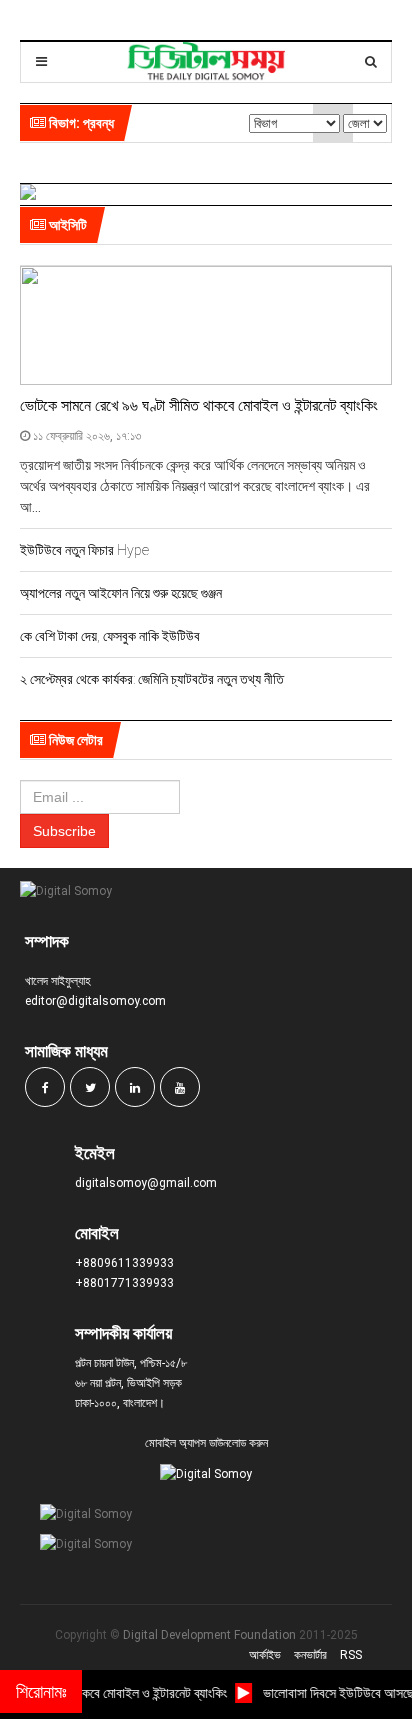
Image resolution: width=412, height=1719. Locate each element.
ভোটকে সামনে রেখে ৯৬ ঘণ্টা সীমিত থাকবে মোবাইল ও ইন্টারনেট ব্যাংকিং (199, 405)
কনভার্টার (310, 1655)
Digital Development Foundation (209, 1635)
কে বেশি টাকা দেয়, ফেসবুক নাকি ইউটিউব (110, 636)
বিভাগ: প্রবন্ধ (80, 123)
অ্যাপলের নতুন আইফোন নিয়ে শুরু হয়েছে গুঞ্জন (121, 593)
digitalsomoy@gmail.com (146, 1183)
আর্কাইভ (265, 1655)
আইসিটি (66, 225)
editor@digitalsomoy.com (95, 1001)
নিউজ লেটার (74, 740)
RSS (351, 1655)
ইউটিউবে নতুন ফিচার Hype (84, 550)
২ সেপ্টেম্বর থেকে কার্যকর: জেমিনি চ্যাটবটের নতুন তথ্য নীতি (152, 679)
